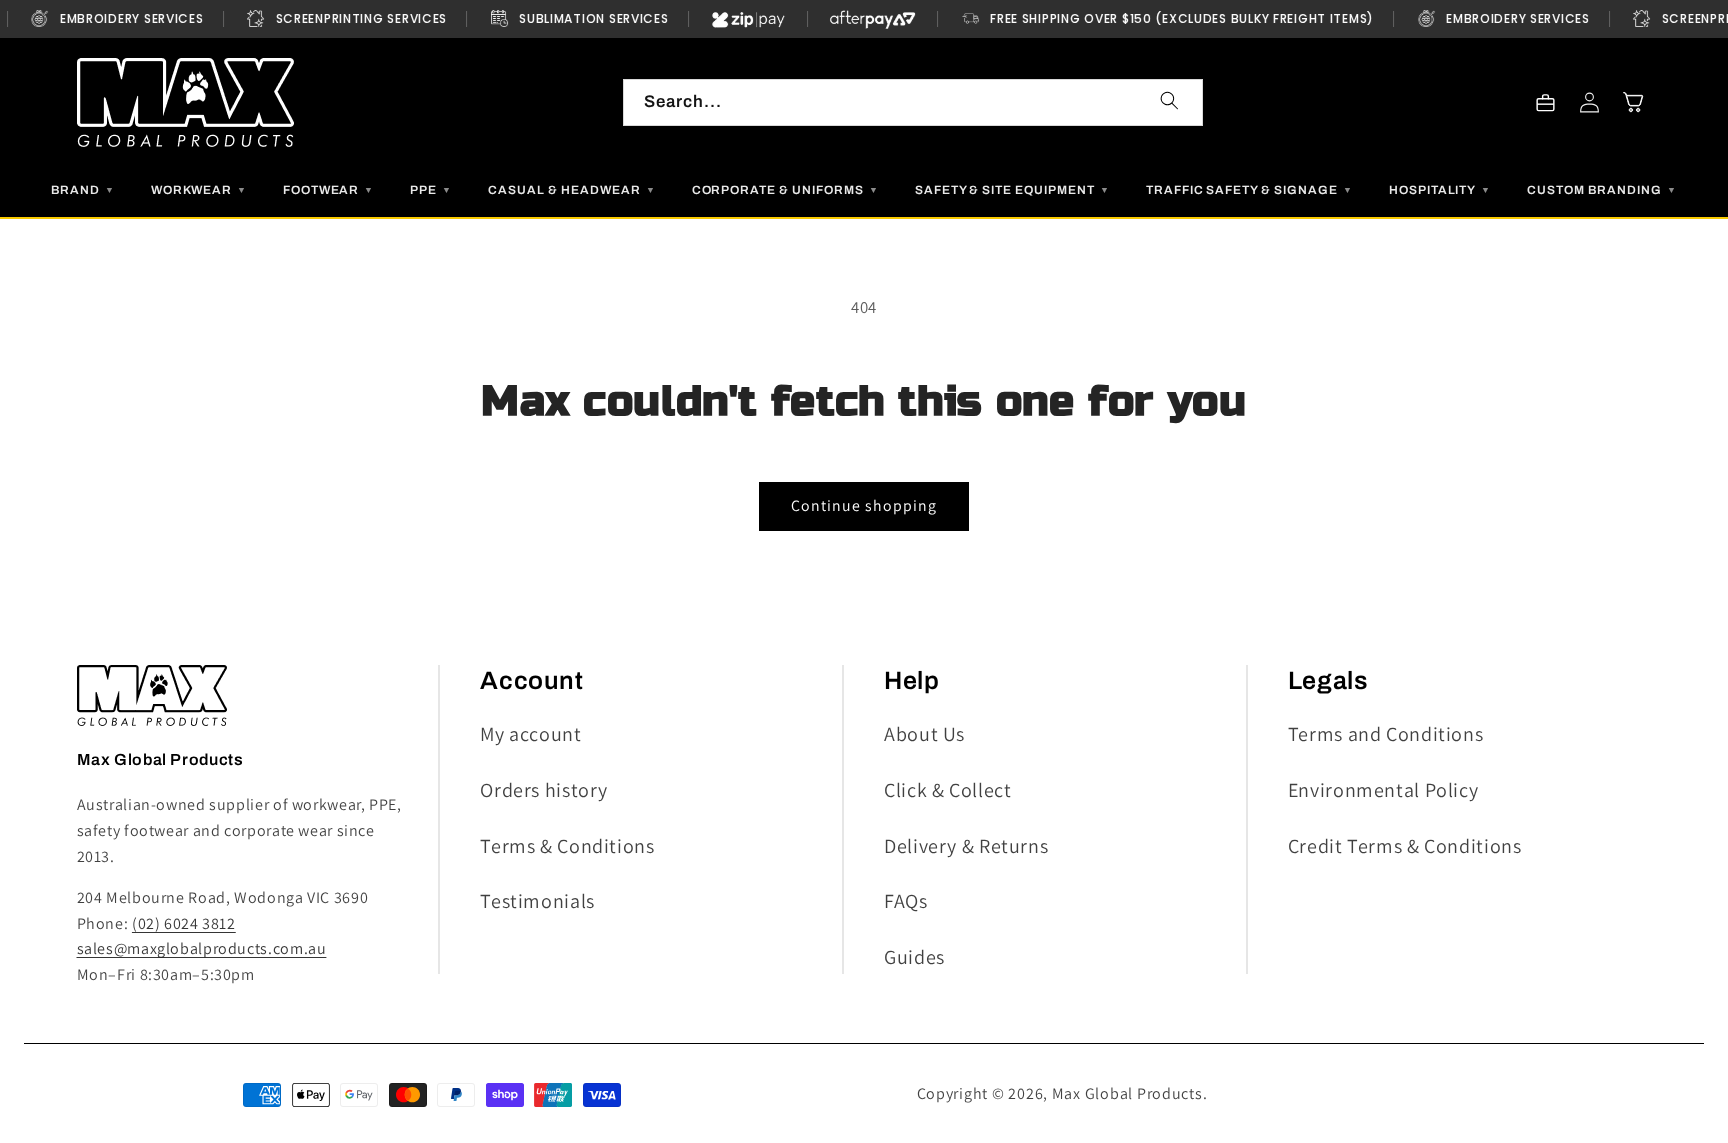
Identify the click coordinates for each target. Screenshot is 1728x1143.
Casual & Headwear (571, 190)
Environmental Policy (1383, 790)
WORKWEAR (199, 190)
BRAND (83, 190)
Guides (914, 957)
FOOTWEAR (329, 190)
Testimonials (537, 901)
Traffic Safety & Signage (1249, 190)
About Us (924, 734)
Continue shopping (864, 505)
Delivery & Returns (966, 846)
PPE (431, 190)
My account (530, 734)
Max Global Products (1127, 1093)
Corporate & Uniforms (785, 190)
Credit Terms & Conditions (1405, 846)
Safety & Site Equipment (1012, 190)
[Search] (1170, 101)
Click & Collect (947, 790)
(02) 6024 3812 (184, 923)
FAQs (906, 901)
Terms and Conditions (1386, 734)
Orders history (544, 790)
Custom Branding (1601, 190)
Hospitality (1440, 190)
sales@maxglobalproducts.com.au (202, 948)
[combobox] (913, 102)
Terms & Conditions (567, 846)
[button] (1634, 102)
